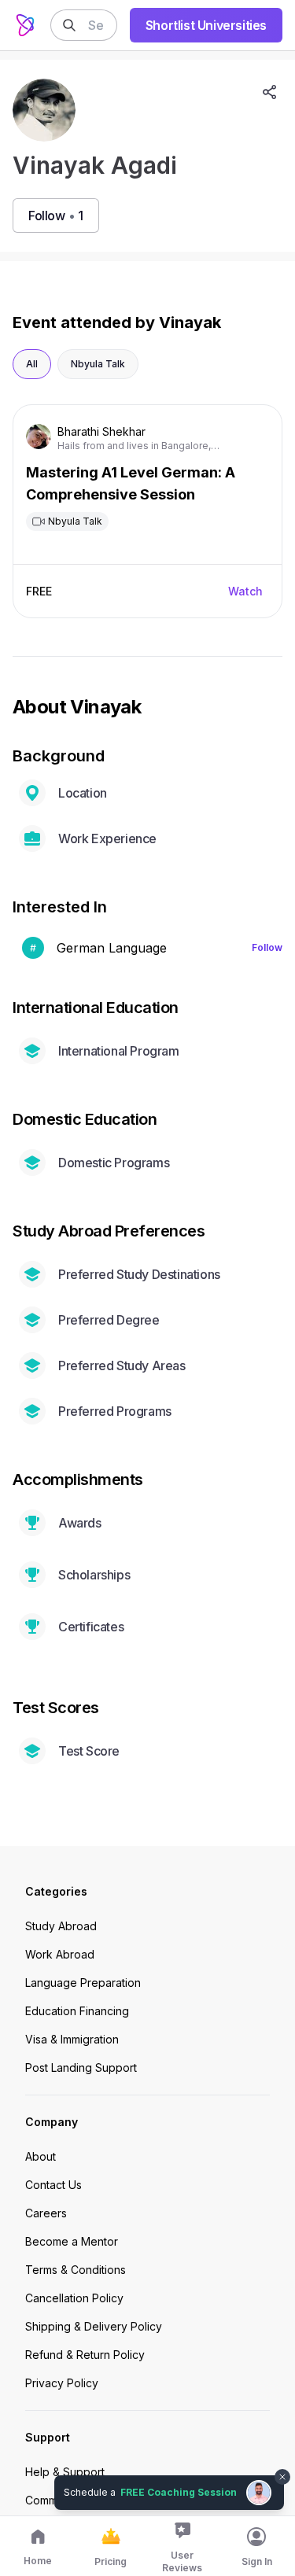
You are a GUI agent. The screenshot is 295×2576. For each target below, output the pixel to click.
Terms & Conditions (76, 2270)
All (32, 364)
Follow (267, 947)
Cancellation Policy (74, 2298)
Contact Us (53, 2185)
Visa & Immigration (72, 2039)
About (41, 2156)
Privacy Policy (62, 2383)
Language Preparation (83, 1983)
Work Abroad (60, 1954)
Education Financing (77, 2011)
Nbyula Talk (98, 364)
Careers (46, 2213)
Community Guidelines (82, 2500)
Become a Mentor (72, 2241)
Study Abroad (61, 1926)
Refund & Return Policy (85, 2355)
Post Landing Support (81, 2067)
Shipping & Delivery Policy (94, 2326)
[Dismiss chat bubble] (281, 2467)
